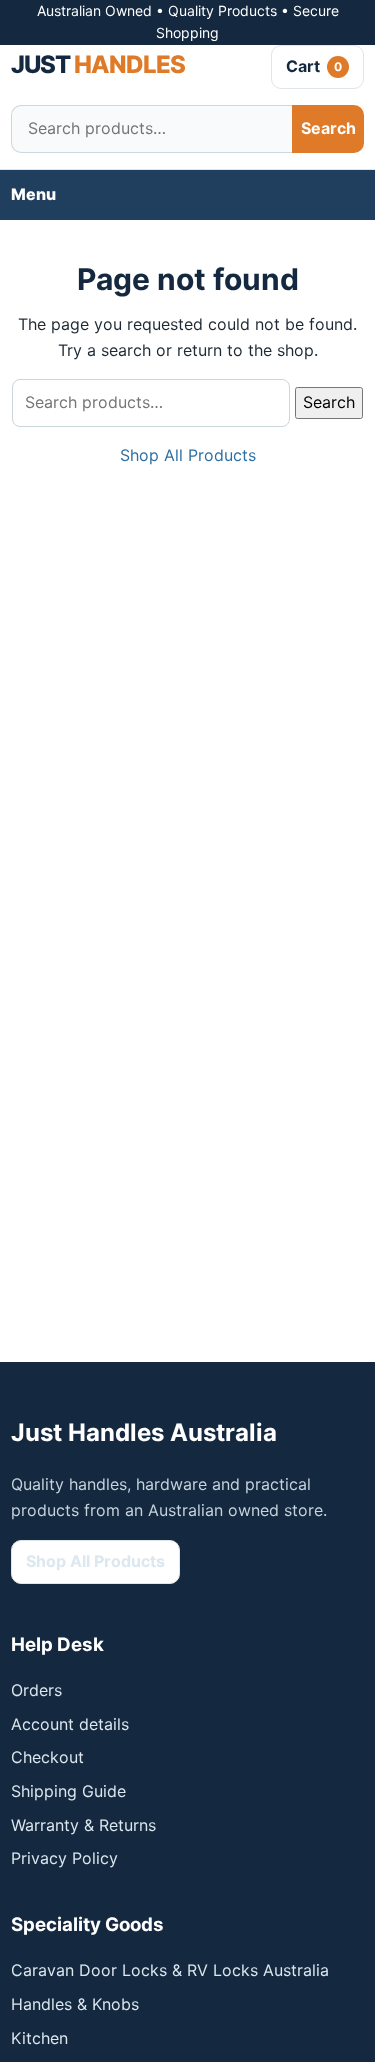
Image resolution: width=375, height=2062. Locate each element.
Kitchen (39, 2038)
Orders (36, 1690)
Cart (314, 66)
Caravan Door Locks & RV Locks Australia (170, 1970)
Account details (70, 1724)
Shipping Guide (68, 1791)
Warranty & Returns (83, 1825)
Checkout (47, 1757)
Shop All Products (188, 455)
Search (328, 128)
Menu (33, 194)
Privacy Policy (64, 1858)
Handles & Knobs (75, 2004)
